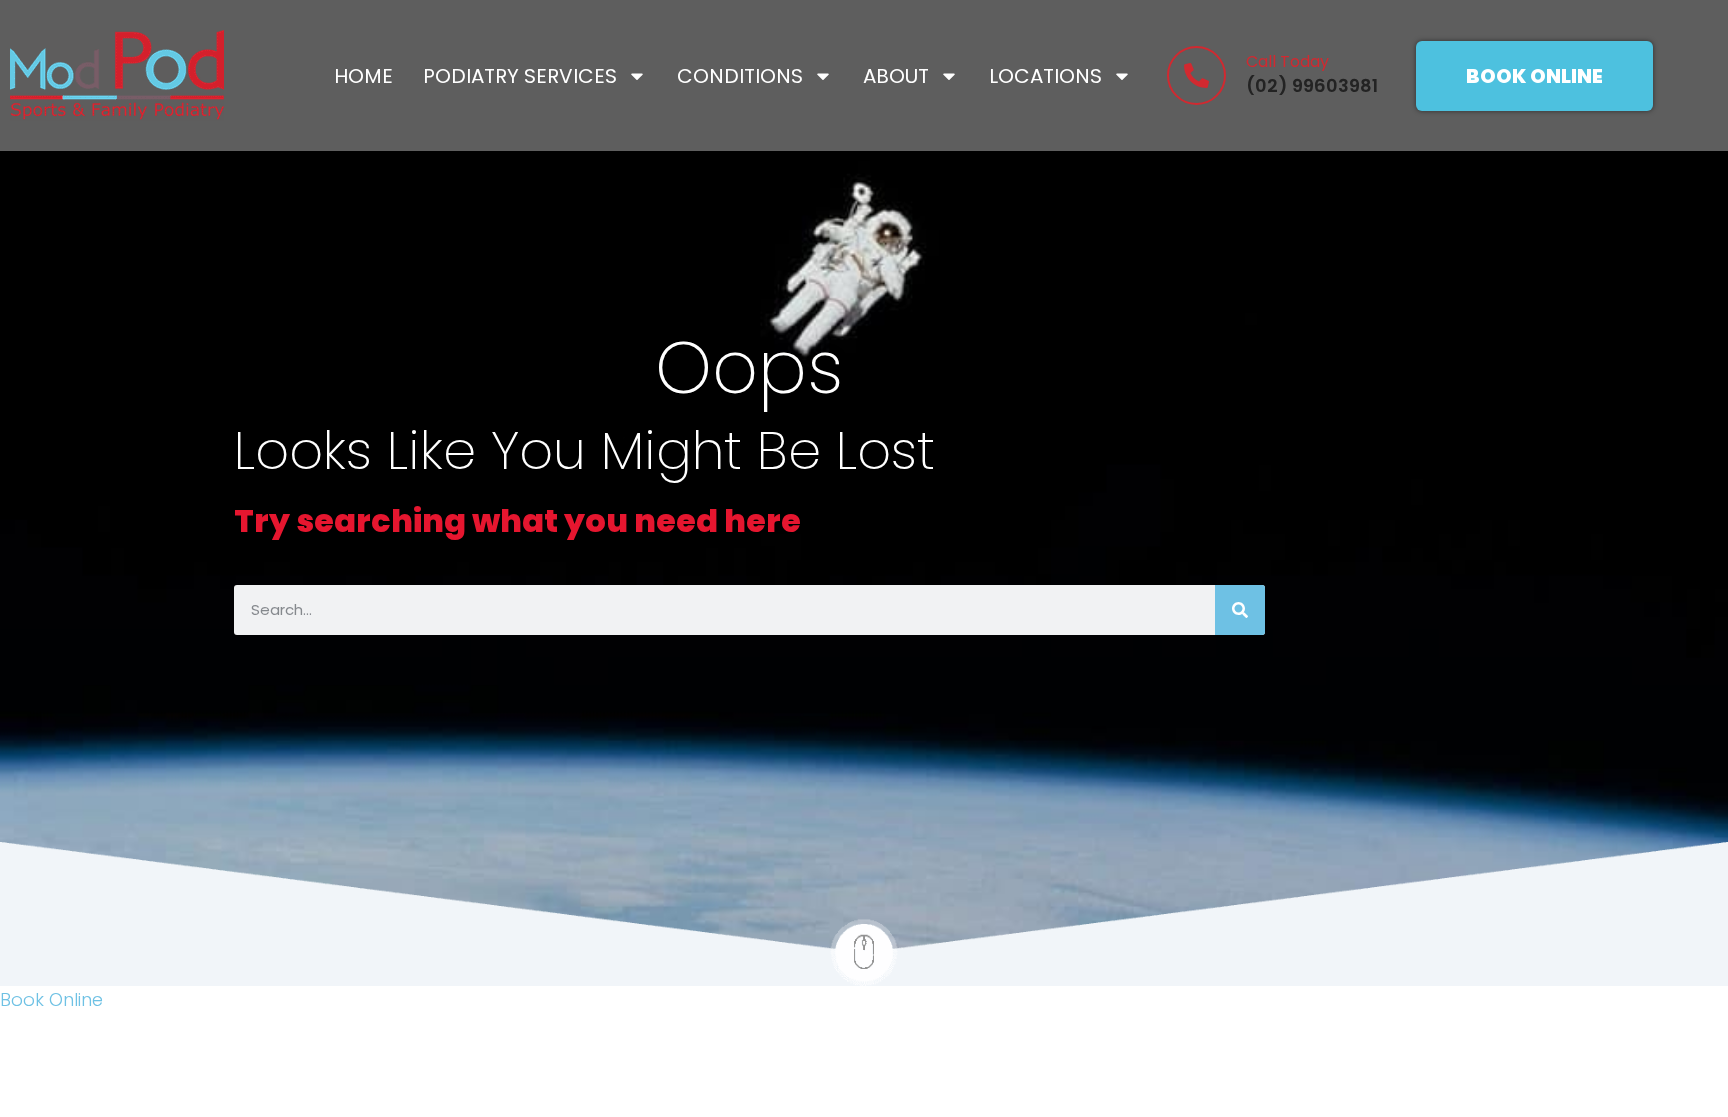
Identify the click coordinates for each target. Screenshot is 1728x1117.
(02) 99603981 (1312, 85)
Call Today (1287, 61)
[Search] (1240, 610)
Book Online (51, 999)
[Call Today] (1196, 75)
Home (363, 76)
